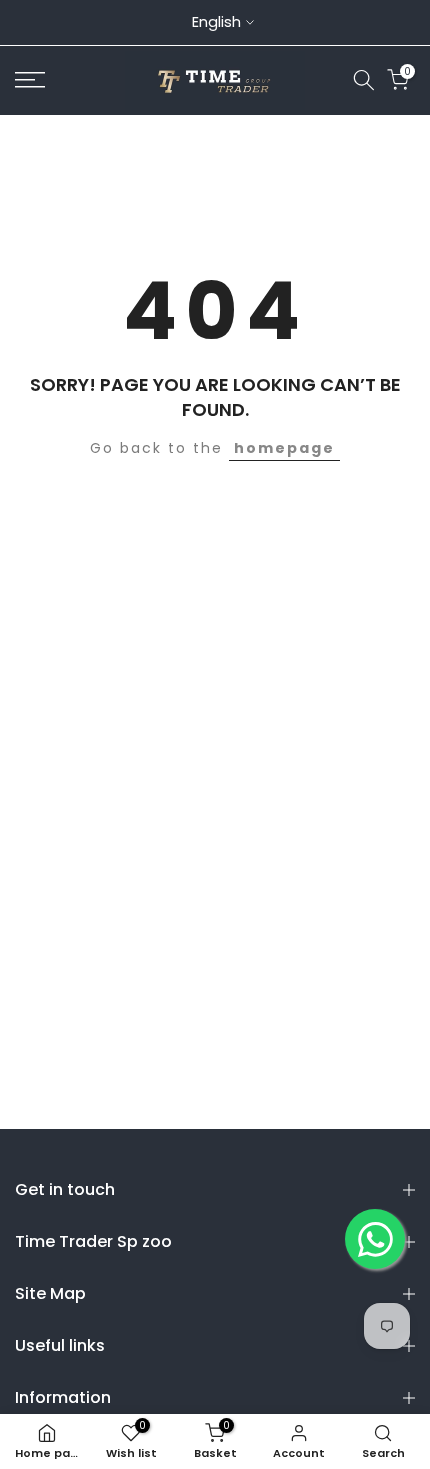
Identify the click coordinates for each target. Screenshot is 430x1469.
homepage (284, 448)
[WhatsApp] (375, 1239)
